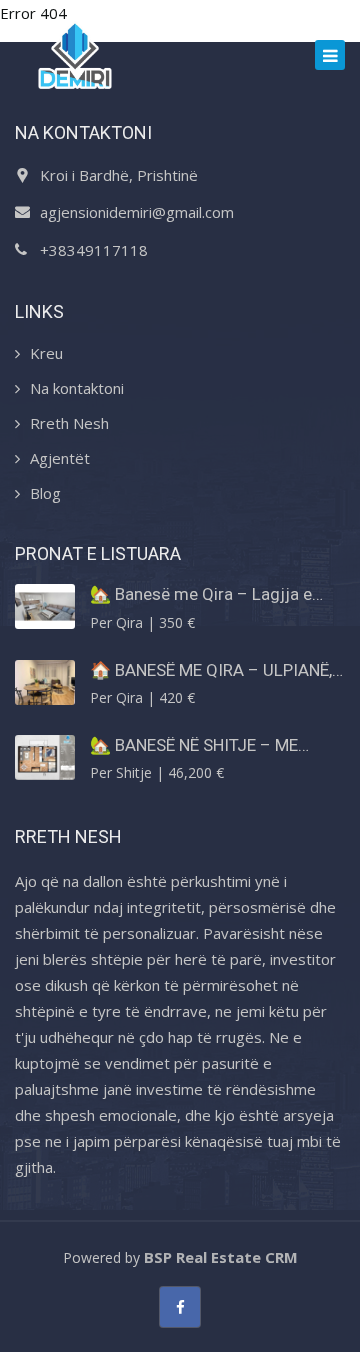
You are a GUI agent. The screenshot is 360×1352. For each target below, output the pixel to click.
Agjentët (60, 458)
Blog (45, 493)
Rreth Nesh (69, 423)
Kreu (46, 353)
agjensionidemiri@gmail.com (137, 212)
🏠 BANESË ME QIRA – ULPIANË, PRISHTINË (211, 670)
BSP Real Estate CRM (221, 1257)
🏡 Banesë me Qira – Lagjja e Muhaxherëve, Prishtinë (201, 594)
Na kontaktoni (77, 388)
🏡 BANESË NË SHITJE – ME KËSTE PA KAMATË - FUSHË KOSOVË (194, 745)
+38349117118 (94, 250)
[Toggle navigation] (330, 55)
